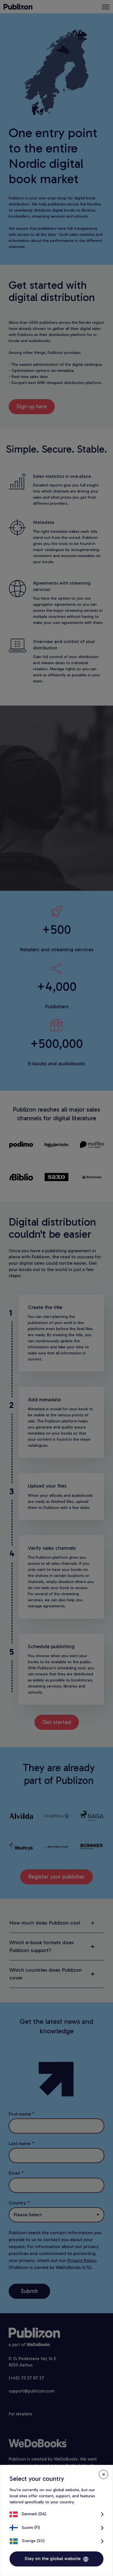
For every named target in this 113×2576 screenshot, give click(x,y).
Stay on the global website (53, 2558)
